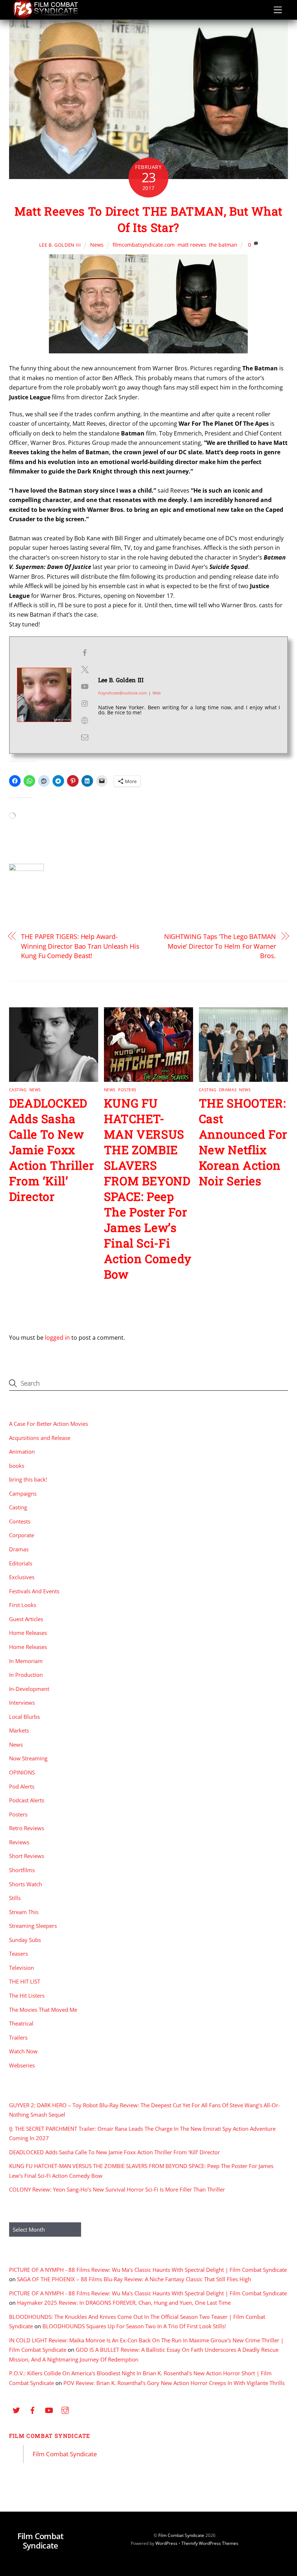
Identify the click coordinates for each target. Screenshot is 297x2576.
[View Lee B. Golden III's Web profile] (85, 720)
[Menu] (278, 10)
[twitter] (16, 2410)
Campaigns (23, 1493)
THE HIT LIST (25, 1981)
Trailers (18, 2037)
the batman (223, 245)
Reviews (19, 1842)
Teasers (18, 1954)
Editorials (21, 1563)
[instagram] (65, 2410)
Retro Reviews (27, 1828)
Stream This (24, 1912)
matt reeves (192, 245)
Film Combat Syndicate (50, 2436)
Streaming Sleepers (33, 1926)
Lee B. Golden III (60, 245)
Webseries (22, 2065)
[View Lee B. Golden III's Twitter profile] (85, 669)
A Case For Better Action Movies (49, 1424)
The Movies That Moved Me (43, 2010)
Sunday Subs (25, 1940)
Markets (19, 1730)
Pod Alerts (22, 1786)
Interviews (22, 1703)
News (97, 245)
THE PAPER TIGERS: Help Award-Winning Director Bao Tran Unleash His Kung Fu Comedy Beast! (80, 946)
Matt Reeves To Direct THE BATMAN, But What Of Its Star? (148, 219)
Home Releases (28, 1633)
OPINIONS (22, 1772)
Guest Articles (26, 1619)
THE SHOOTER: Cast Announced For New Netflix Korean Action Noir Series (243, 1142)
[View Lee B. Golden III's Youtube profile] (85, 686)
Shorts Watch (26, 1884)
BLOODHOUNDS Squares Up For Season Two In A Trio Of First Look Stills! (134, 2326)
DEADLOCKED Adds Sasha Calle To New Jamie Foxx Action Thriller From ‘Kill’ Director (52, 1150)
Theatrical (21, 2023)
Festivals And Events (34, 1591)
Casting (18, 1090)
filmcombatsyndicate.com (144, 245)
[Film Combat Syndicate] (45, 17)
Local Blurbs (24, 1717)
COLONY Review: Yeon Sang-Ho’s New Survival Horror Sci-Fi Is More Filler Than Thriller (117, 2189)
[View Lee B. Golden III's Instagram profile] (85, 703)
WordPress (166, 2543)
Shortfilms (22, 1870)
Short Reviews (27, 1856)
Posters (127, 1090)
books (17, 1466)
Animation (22, 1451)
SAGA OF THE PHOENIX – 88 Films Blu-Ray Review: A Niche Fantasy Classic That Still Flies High (134, 2279)
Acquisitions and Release (40, 1438)
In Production (26, 1675)
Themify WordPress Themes (210, 2543)
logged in (57, 1338)
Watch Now (23, 2051)
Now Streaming (28, 1758)
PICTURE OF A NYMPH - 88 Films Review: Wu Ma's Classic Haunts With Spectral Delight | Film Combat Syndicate (148, 2270)
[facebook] (33, 2410)
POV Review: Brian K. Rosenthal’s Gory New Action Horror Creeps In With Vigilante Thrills (174, 2383)
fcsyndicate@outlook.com (122, 693)
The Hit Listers (27, 1995)
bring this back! (28, 1479)
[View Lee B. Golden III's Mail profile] (85, 737)
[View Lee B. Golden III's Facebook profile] (85, 653)
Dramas (228, 1090)
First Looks (23, 1605)
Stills (15, 1898)
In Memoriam (26, 1661)
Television (22, 1968)
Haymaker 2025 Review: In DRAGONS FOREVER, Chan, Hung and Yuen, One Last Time (124, 2303)
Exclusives (22, 1577)
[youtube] (49, 2410)
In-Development (29, 1689)
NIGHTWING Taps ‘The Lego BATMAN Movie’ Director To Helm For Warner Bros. (220, 946)
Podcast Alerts (27, 1800)
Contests (20, 1521)
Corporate (22, 1535)
